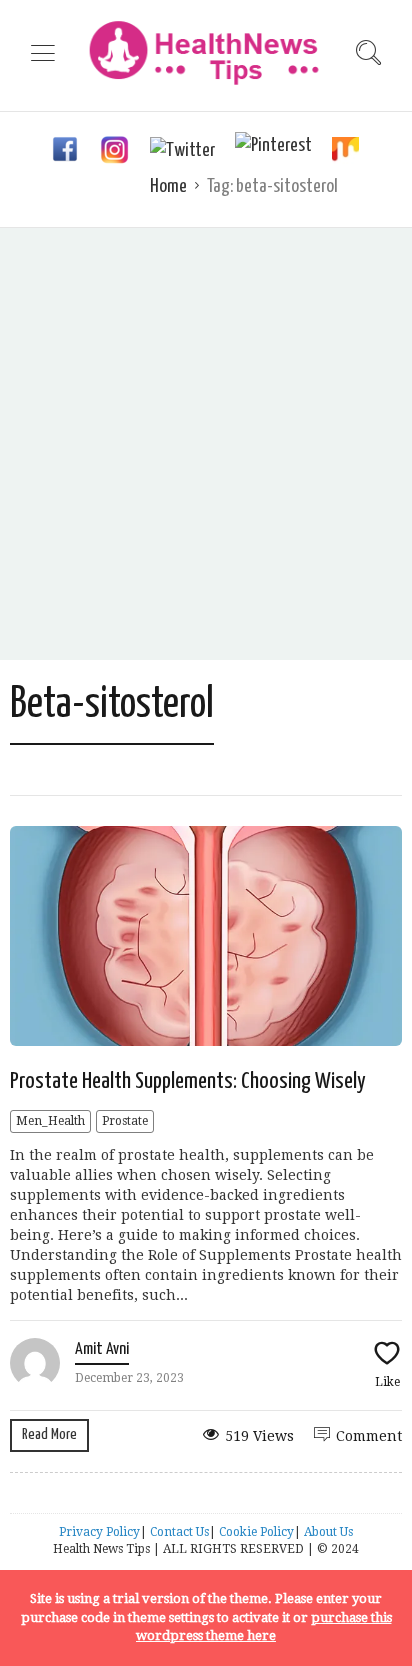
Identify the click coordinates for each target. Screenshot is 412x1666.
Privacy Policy (99, 1532)
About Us (328, 1532)
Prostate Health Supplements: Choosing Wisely (188, 1081)
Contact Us (179, 1532)
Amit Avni (102, 1349)
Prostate (125, 1121)
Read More (49, 1434)
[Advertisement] (206, 444)
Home (168, 186)
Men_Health (50, 1121)
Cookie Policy (256, 1532)
